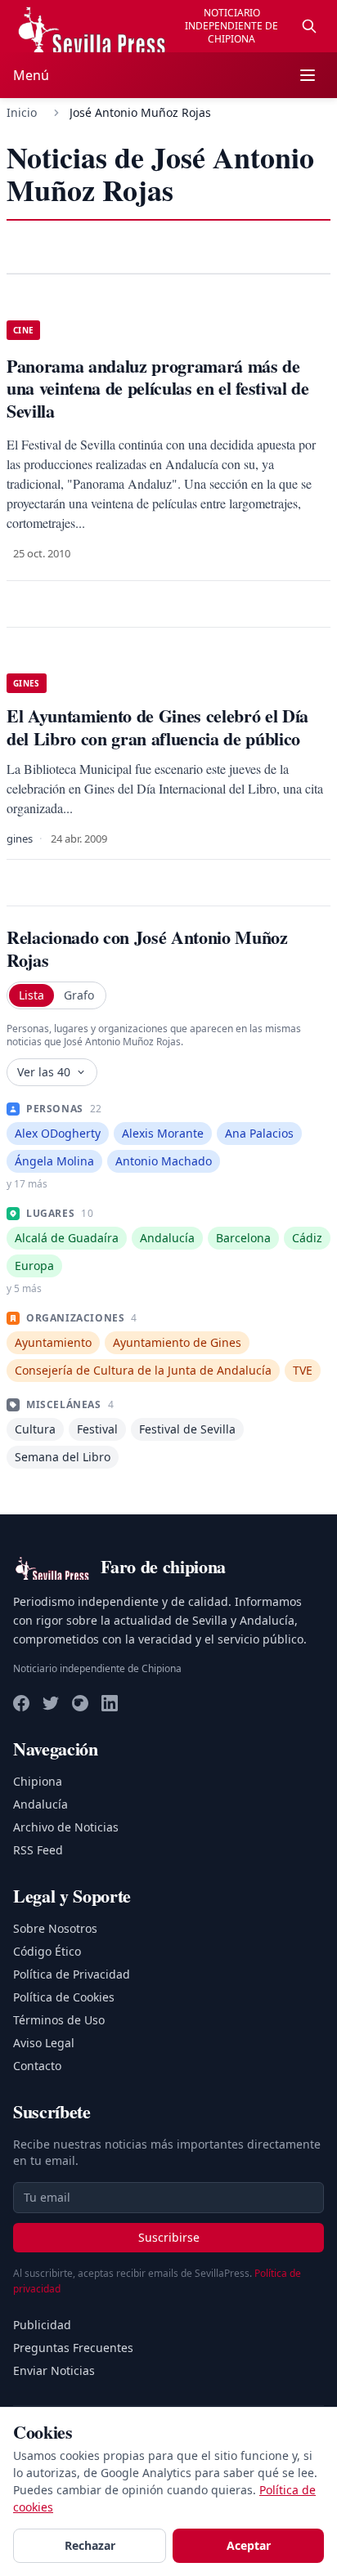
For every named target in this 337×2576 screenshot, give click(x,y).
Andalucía (40, 1804)
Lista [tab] (31, 995)
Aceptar (249, 2545)
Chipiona (38, 1781)
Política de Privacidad (72, 1974)
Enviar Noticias (54, 2370)
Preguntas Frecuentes (73, 2348)
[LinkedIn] (110, 1703)
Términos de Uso (59, 2020)
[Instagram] (80, 1703)
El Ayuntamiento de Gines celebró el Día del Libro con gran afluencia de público (157, 727)
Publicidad (42, 2325)
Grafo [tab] (79, 995)
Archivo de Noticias (66, 1827)
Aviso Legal (44, 2043)
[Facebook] (21, 1703)
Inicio (22, 112)
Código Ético (47, 1951)
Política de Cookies (64, 1997)
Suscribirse (169, 2237)
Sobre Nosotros (55, 1928)
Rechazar (90, 2545)
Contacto (37, 2066)
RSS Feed (38, 1850)
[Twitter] (51, 1703)
